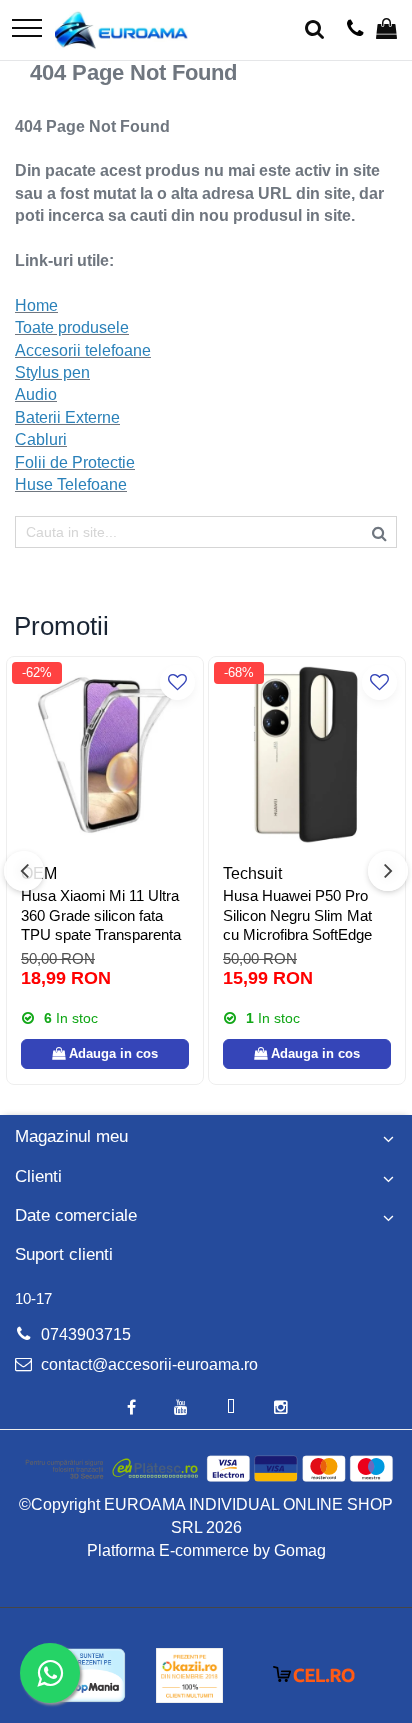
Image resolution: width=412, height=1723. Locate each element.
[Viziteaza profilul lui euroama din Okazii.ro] (190, 1675)
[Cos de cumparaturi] (386, 30)
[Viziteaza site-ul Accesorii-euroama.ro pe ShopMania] (91, 1675)
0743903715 (84, 1334)
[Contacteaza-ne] (355, 30)
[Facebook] (131, 1408)
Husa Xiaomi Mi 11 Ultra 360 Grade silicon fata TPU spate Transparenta (101, 915)
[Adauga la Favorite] (177, 682)
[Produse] (27, 29)
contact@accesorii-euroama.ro (147, 1364)
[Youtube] (181, 1408)
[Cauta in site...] (314, 30)
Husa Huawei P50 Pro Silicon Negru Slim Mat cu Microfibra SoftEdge (297, 915)
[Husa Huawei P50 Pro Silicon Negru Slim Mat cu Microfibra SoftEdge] (307, 755)
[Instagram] (281, 1408)
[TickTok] (231, 1408)
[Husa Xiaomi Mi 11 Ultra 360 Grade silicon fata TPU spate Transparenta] (105, 755)
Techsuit (252, 873)
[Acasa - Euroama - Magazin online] (121, 30)
